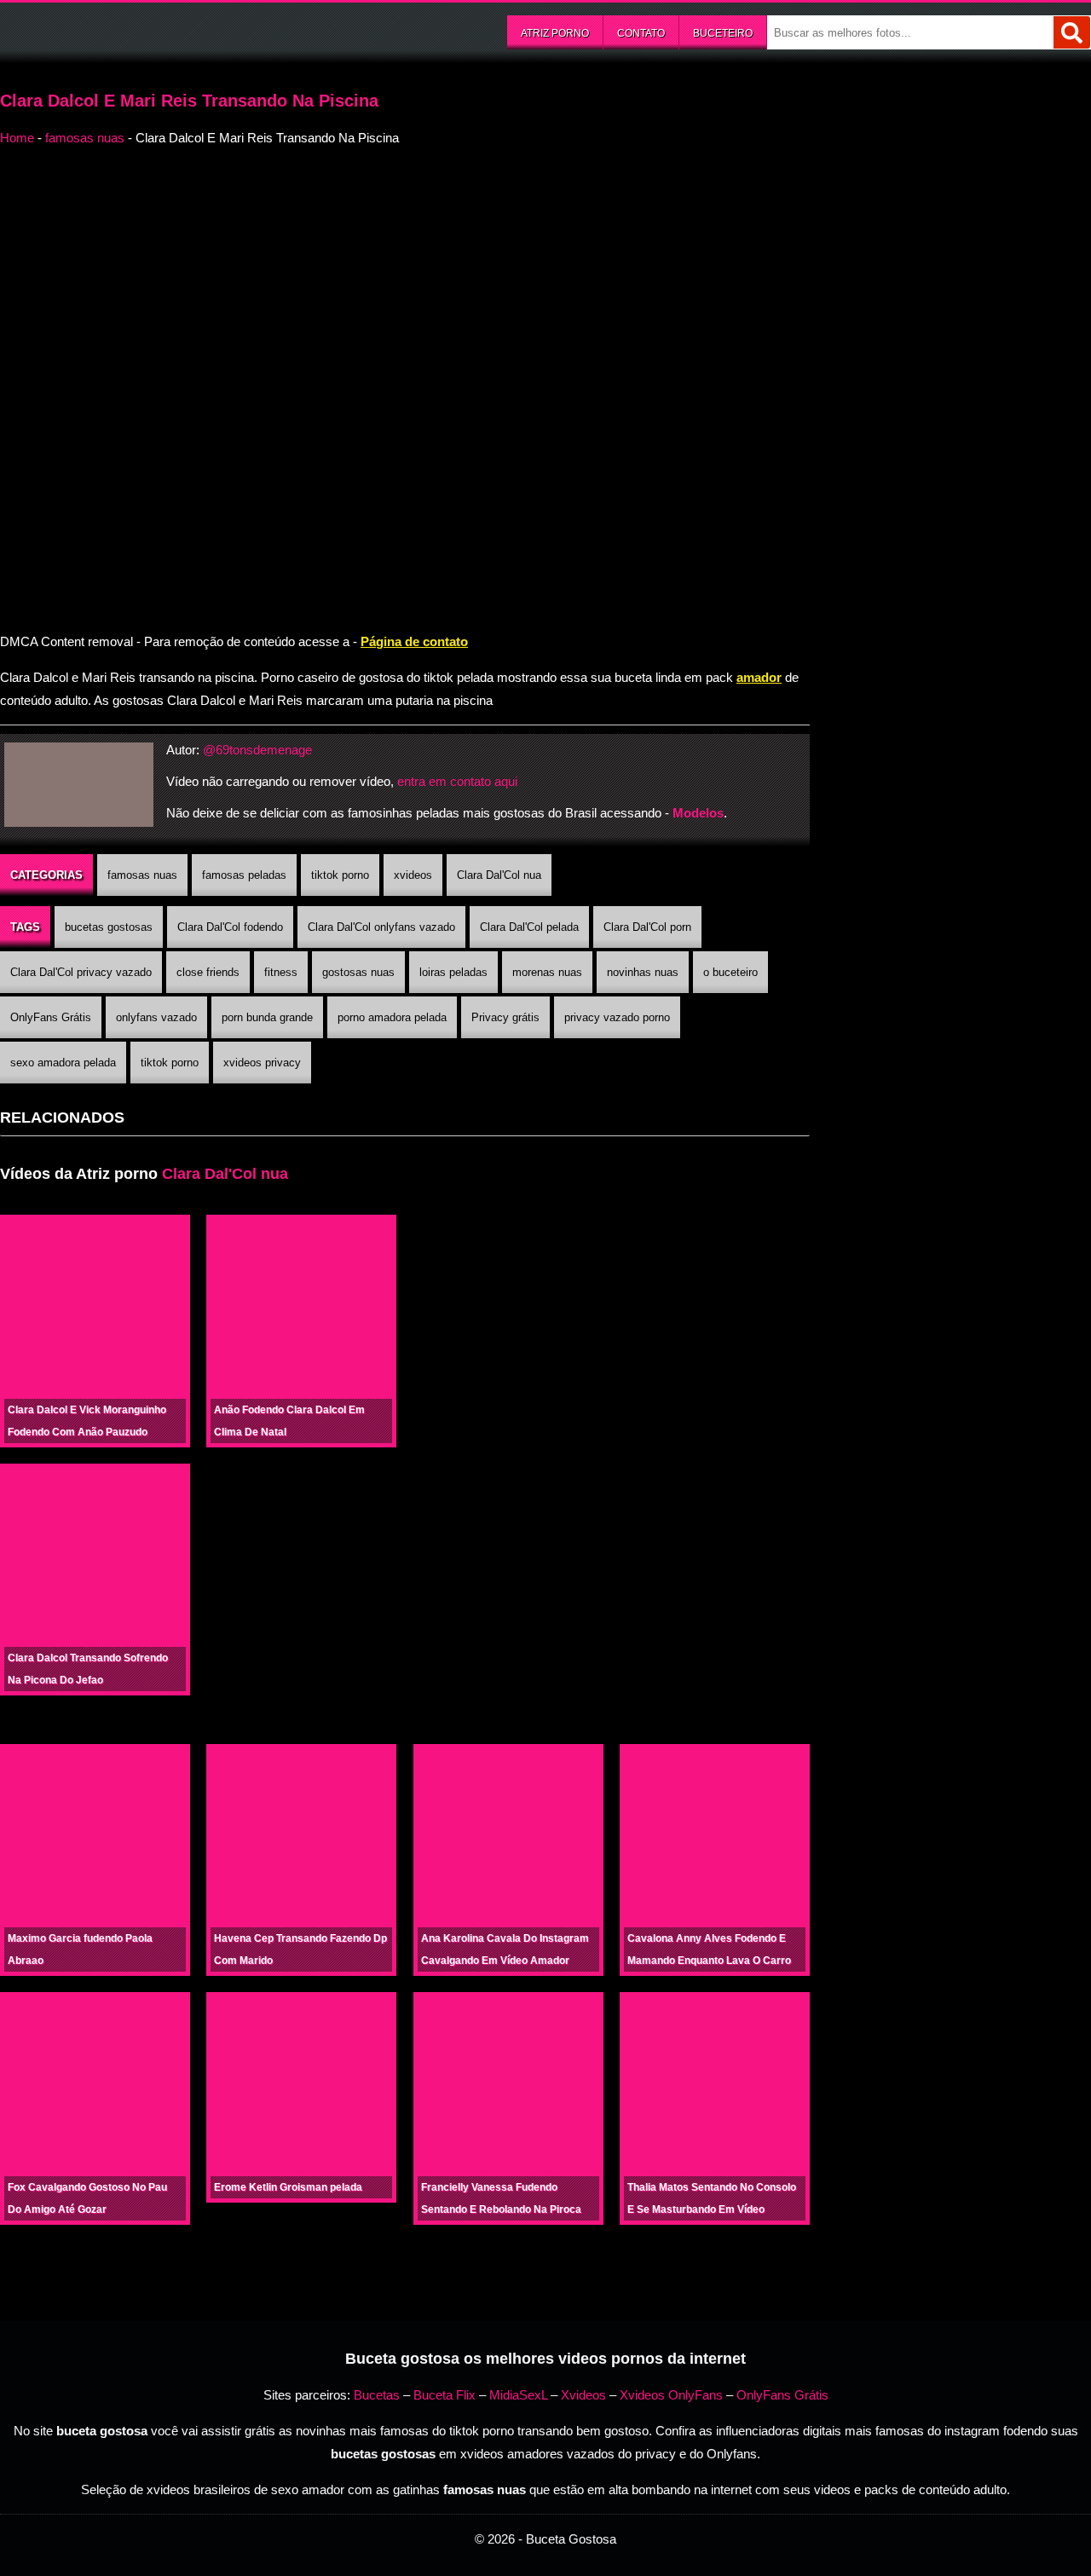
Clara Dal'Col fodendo (230, 927)
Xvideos (583, 2395)
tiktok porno (340, 875)
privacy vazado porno (617, 1017)
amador (759, 677)
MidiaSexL (518, 2395)
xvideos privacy (262, 1063)
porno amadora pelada (392, 1017)
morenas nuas (547, 972)
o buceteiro (730, 972)
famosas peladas (244, 875)
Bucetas (377, 2395)
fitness (281, 972)
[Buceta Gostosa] (128, 31)
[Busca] (1072, 32)
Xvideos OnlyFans (671, 2395)
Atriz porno (555, 33)
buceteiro (723, 33)
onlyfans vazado (156, 1017)
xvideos (413, 875)
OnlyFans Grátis (51, 1017)
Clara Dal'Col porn (647, 927)
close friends (208, 972)
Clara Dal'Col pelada (529, 927)
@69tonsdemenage (257, 750)
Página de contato (414, 641)
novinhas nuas (643, 972)
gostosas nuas (358, 972)
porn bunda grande (267, 1017)
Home (17, 138)
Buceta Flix (444, 2395)
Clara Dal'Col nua (499, 875)
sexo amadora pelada (63, 1063)
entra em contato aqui (457, 781)
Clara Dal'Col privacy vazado (81, 972)
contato (641, 33)
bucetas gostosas (109, 927)
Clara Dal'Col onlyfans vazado (381, 927)
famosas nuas (85, 138)
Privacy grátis (505, 1017)
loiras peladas (453, 972)
